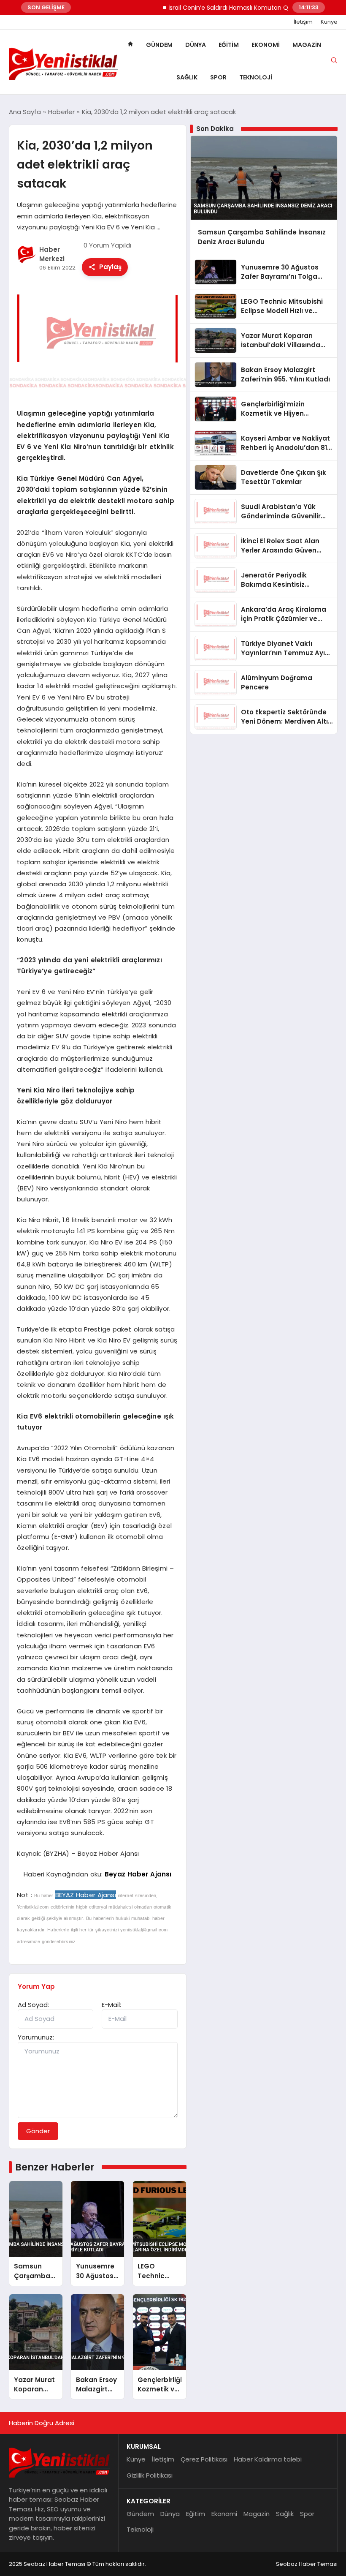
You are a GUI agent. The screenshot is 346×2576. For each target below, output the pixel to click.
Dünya (196, 45)
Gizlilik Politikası (150, 2475)
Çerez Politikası (204, 2459)
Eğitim (229, 45)
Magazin (307, 45)
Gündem (159, 45)
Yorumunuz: (36, 2037)
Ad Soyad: (33, 2005)
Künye (329, 22)
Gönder (38, 2131)
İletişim (303, 22)
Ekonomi (266, 45)
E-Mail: (111, 2005)
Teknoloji (256, 77)
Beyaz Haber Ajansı (138, 1874)
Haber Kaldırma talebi (268, 2459)
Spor (218, 77)
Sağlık (187, 77)
